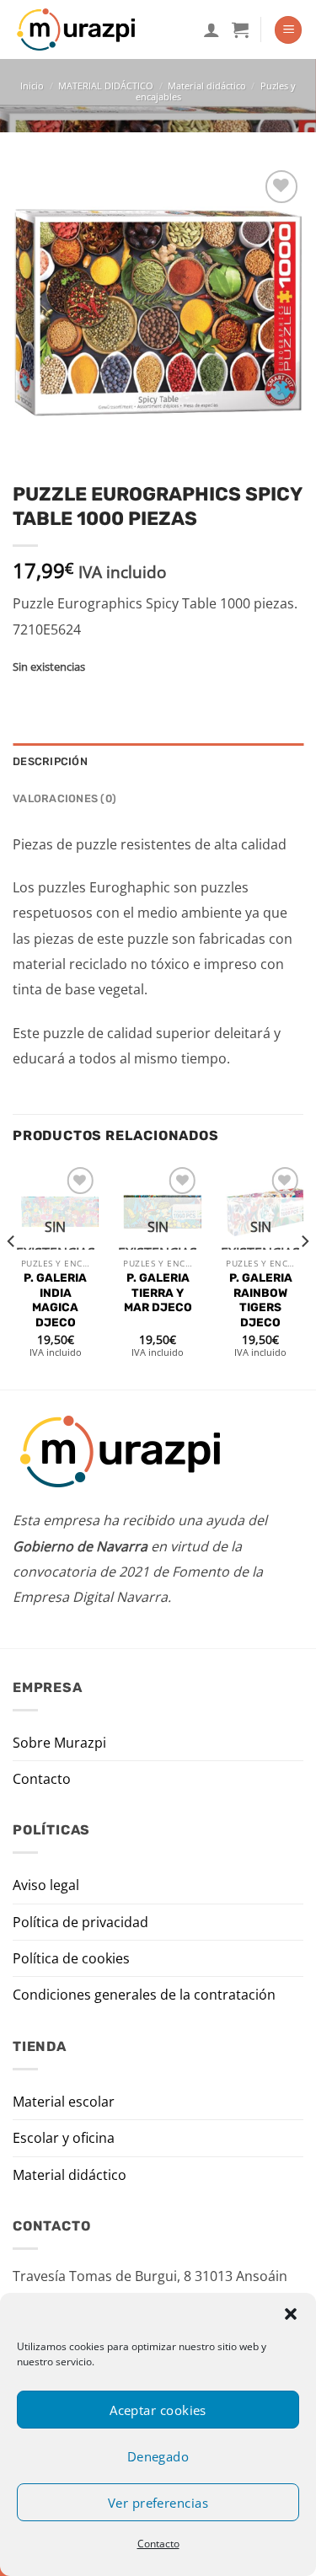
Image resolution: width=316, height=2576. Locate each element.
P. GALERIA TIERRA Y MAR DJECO (158, 1292)
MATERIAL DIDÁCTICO (106, 86)
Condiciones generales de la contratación (144, 1995)
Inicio (32, 86)
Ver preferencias (158, 2503)
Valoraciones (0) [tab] (64, 798)
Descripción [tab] (50, 761)
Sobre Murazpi (59, 1743)
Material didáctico (207, 86)
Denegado (158, 2456)
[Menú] (288, 30)
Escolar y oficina (64, 2138)
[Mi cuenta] (212, 29)
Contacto (158, 2544)
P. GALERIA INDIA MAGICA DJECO (55, 1300)
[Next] (304, 1275)
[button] (291, 2314)
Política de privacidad (80, 1922)
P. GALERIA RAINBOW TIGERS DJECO (261, 1300)
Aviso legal (46, 1885)
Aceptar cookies (158, 2410)
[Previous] (12, 1275)
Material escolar (64, 2102)
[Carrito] (240, 29)
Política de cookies (71, 1958)
